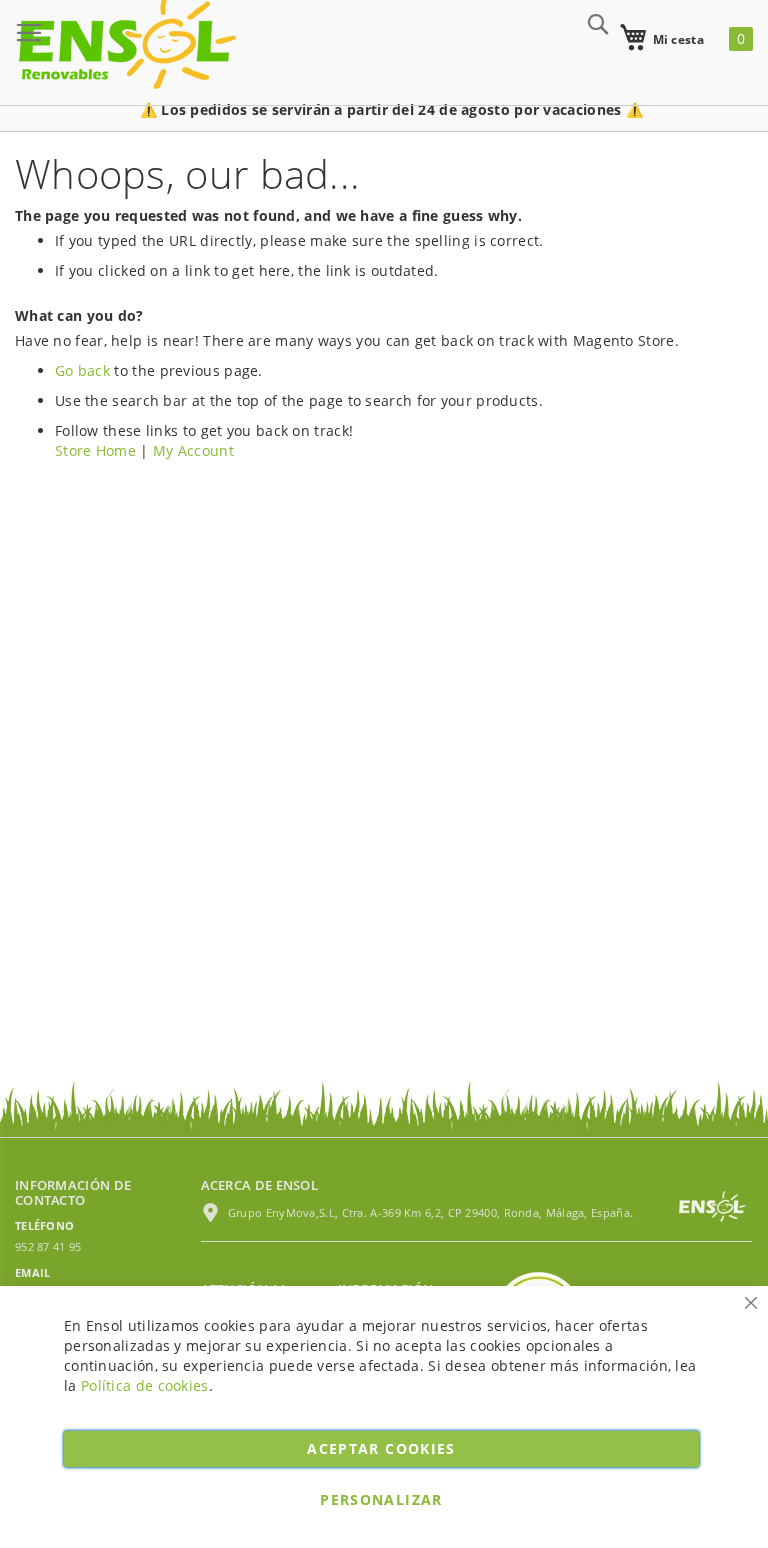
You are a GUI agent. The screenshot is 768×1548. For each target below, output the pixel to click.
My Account (193, 450)
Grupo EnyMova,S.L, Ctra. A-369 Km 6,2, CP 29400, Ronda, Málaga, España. (429, 1212)
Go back (82, 370)
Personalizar (381, 1499)
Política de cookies (145, 1385)
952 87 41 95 (48, 1246)
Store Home (95, 450)
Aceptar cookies (381, 1448)
